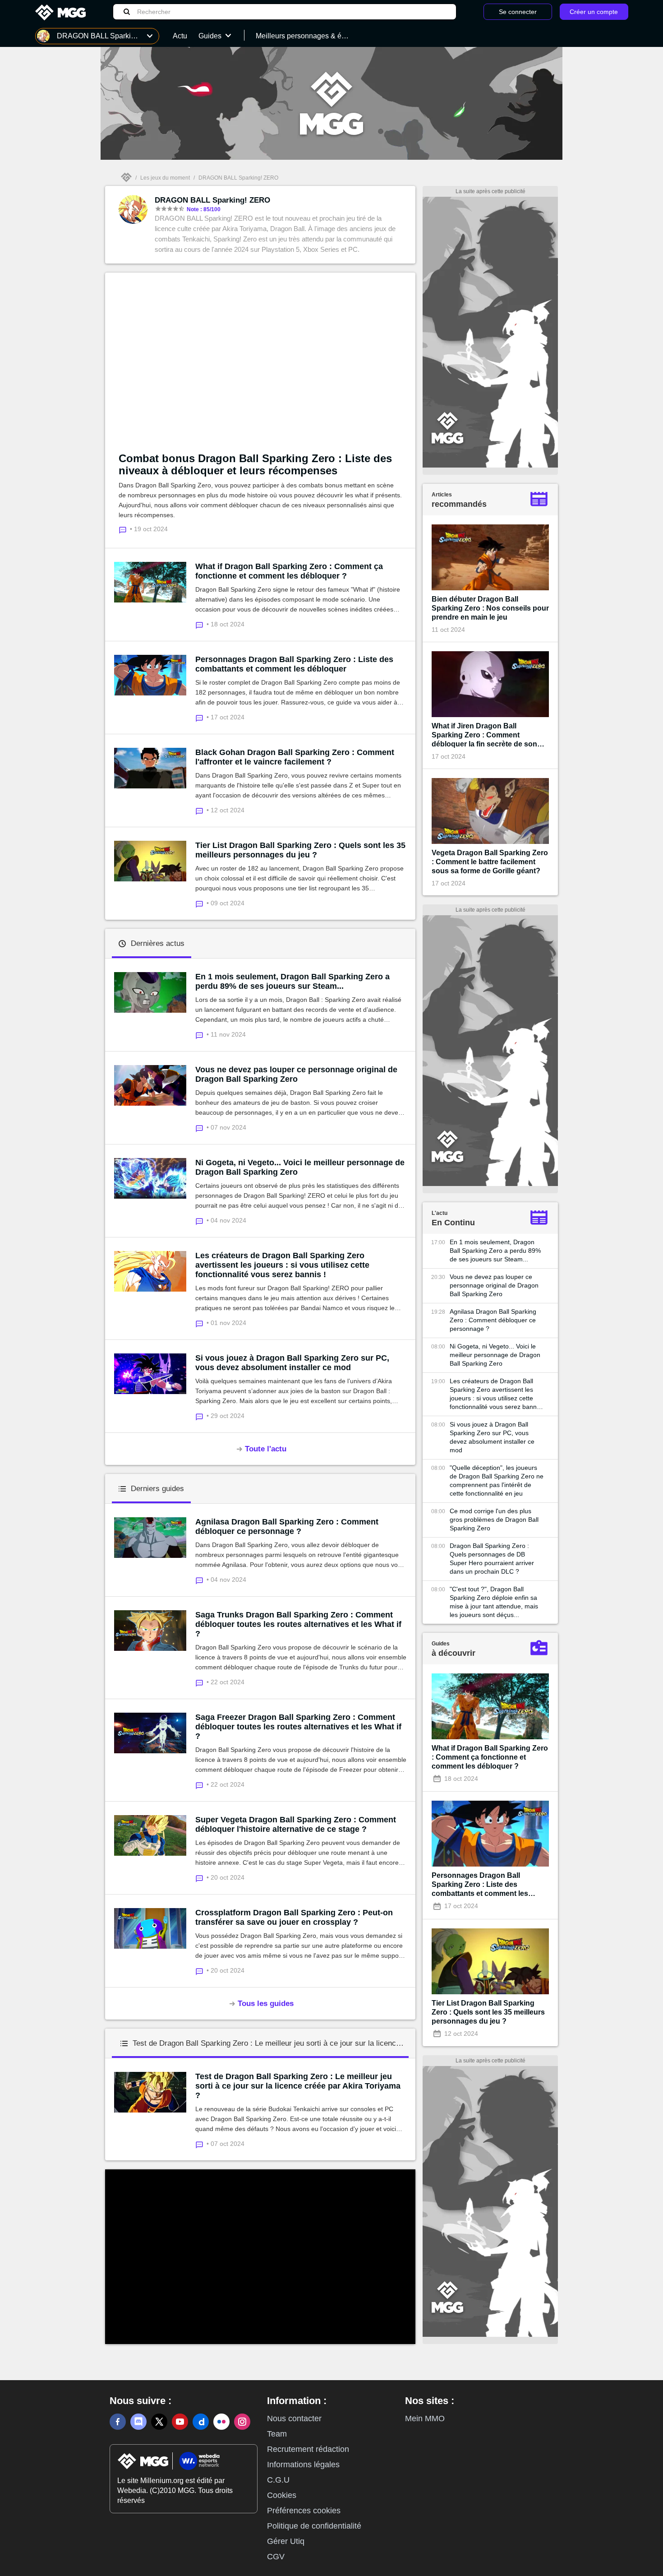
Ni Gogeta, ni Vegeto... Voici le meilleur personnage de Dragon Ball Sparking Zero (300, 1167)
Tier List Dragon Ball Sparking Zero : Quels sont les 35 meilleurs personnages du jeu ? (300, 850)
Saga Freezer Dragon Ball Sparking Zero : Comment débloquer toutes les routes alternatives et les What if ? (298, 1727)
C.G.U (278, 2480)
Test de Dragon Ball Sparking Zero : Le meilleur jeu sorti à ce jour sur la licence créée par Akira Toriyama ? (298, 2086)
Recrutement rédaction (308, 2449)
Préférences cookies (304, 2511)
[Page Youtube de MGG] (180, 2422)
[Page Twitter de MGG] (159, 2422)
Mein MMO (425, 2418)
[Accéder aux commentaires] (201, 624)
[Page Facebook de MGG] (118, 2422)
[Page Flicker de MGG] (221, 2422)
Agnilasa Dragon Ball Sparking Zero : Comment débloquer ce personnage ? (287, 1527)
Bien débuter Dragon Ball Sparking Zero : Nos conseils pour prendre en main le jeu (490, 608)
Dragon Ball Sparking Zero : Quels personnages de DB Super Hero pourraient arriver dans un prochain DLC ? (492, 1559)
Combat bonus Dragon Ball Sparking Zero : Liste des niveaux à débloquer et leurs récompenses (255, 464)
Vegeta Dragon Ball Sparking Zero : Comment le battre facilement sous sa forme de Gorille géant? (490, 862)
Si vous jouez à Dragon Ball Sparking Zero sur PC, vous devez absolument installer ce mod (292, 1363)
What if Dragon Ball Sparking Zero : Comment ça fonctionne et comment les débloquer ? (289, 571)
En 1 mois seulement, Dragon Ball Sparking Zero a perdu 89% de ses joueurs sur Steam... (292, 981)
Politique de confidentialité (314, 2526)
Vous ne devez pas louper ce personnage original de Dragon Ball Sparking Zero (296, 1074)
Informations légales (303, 2465)
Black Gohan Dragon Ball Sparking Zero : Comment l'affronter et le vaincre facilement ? (295, 757)
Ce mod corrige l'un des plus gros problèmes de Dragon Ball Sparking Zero (494, 1520)
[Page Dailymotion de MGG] (201, 2422)
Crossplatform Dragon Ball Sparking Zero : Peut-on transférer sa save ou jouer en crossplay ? (294, 1917)
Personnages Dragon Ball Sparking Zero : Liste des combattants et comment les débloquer (294, 664)
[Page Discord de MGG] (138, 2422)
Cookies (282, 2495)
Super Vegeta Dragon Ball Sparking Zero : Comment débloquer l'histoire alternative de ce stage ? (296, 1824)
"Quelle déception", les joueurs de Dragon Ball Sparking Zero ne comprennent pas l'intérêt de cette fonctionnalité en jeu (497, 1480)
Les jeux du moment (165, 178)
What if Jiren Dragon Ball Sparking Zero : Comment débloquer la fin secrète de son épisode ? (484, 735)
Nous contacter (294, 2418)
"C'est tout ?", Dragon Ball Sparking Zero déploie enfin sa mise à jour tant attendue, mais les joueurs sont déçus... (494, 1602)
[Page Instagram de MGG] (242, 2422)
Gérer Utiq (286, 2541)
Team (277, 2434)
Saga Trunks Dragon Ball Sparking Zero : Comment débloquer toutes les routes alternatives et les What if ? (298, 1624)
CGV (276, 2557)
